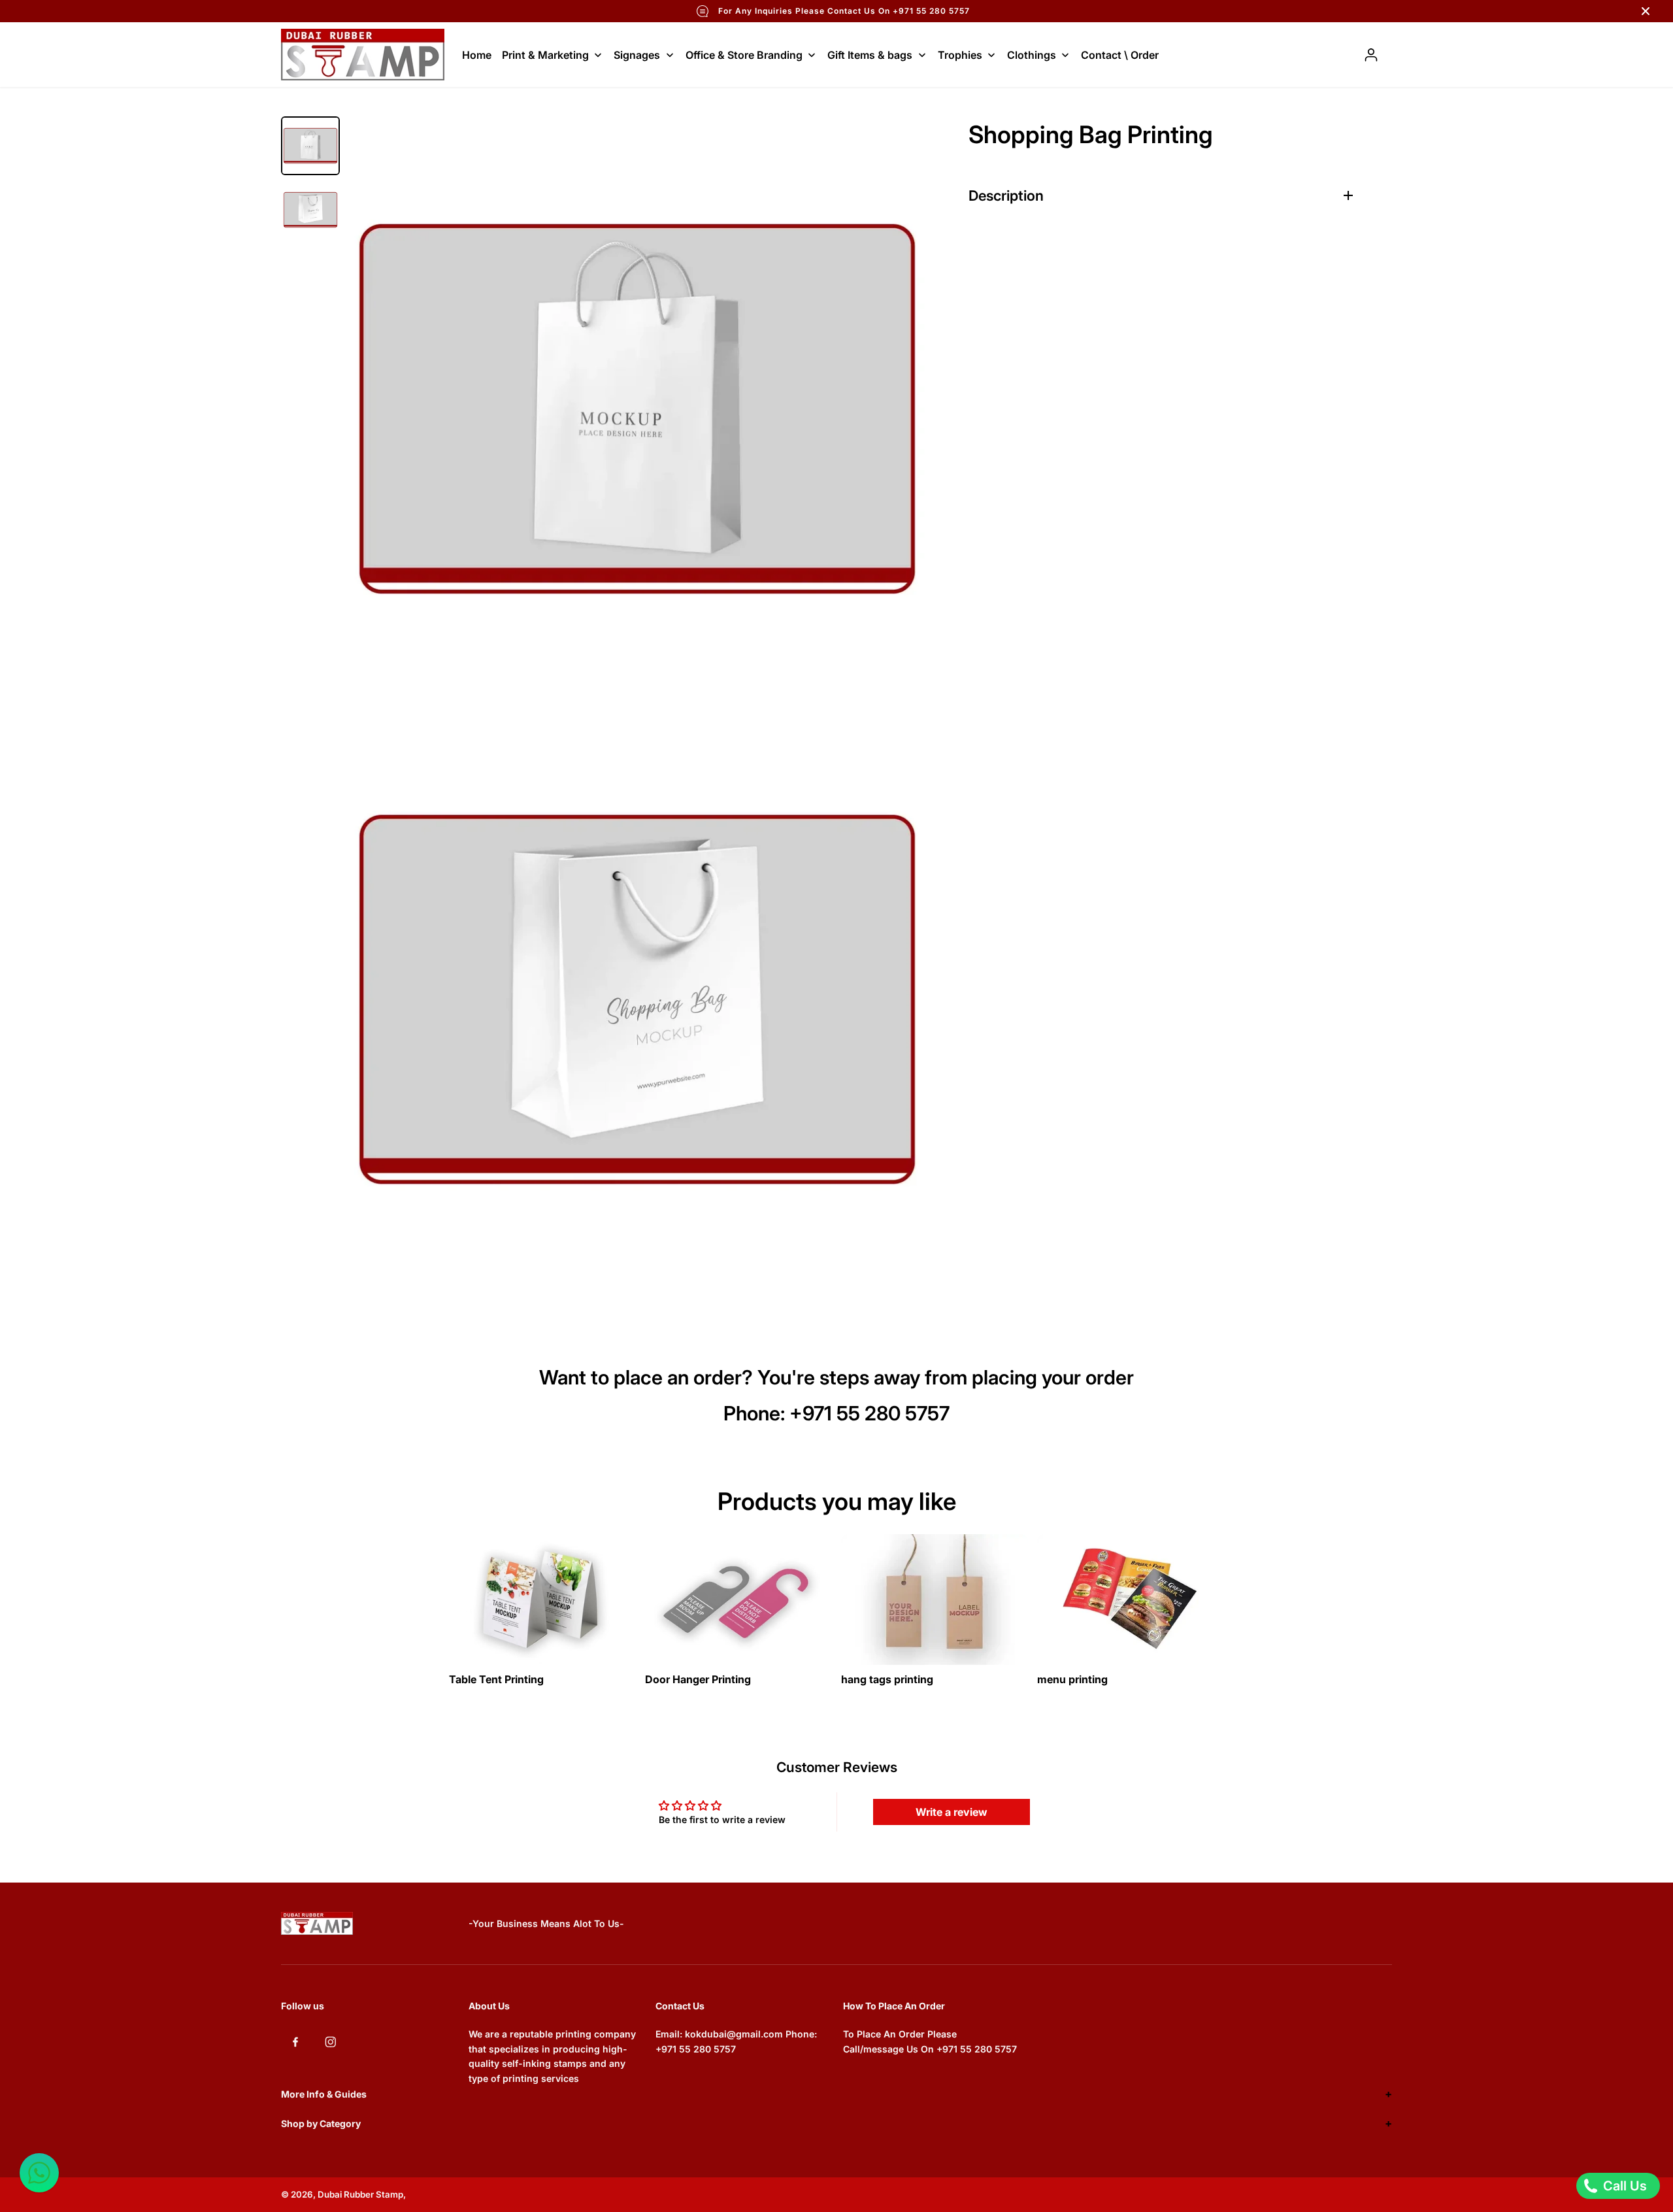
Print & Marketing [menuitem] (545, 55)
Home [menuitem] (477, 55)
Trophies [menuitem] (960, 55)
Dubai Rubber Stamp (360, 2194)
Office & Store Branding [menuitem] (744, 55)
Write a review (952, 1812)
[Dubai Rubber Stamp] (363, 55)
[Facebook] (295, 2041)
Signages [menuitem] (637, 55)
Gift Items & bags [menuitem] (870, 55)
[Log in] (1371, 55)
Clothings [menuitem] (1032, 55)
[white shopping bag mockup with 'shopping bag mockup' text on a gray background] (637, 999)
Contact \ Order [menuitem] (1120, 55)
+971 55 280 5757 (870, 1413)
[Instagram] (331, 2041)
